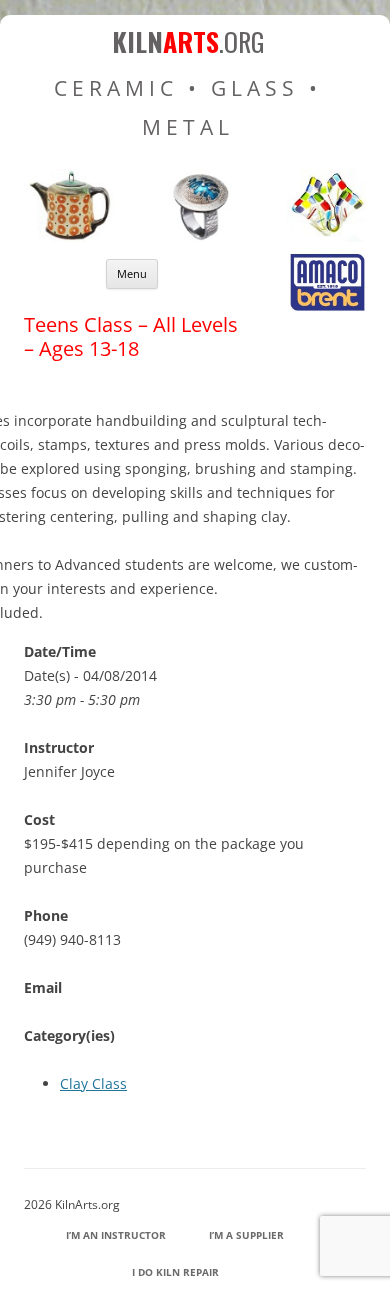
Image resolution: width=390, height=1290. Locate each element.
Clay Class (93, 1083)
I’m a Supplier (246, 1235)
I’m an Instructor (116, 1235)
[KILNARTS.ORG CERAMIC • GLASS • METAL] (195, 236)
